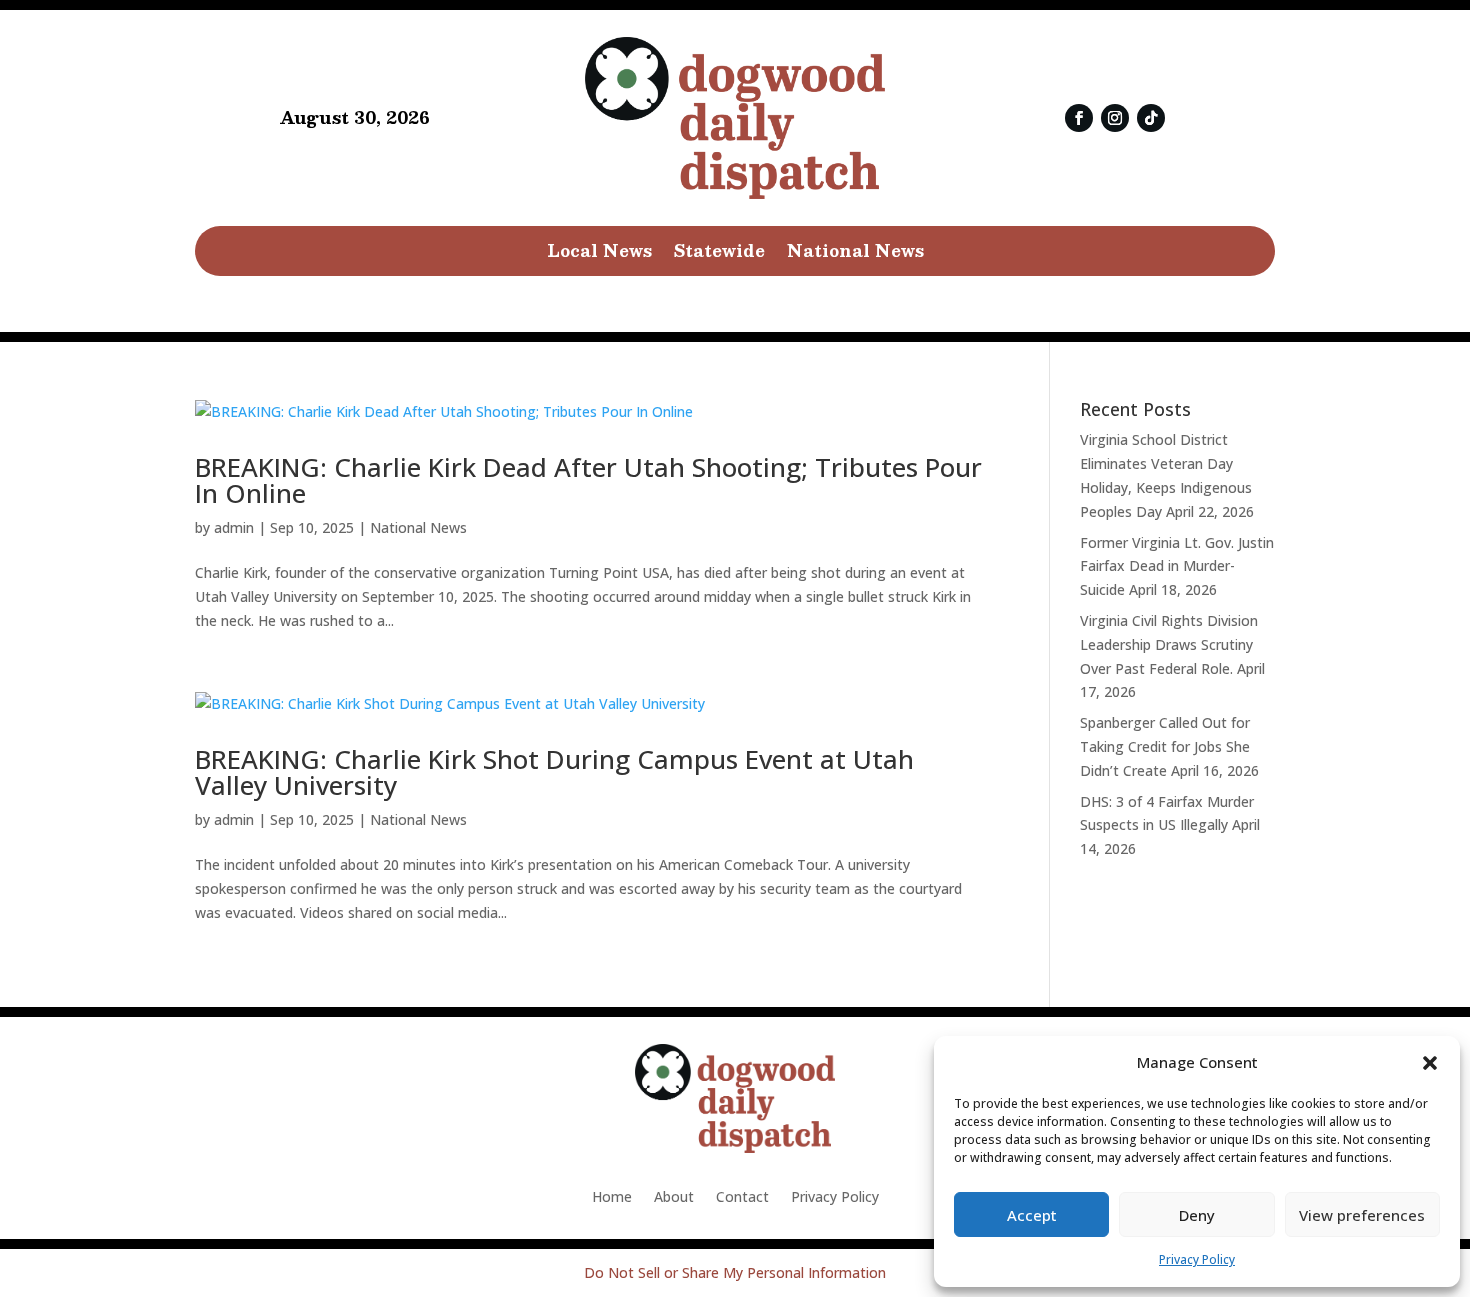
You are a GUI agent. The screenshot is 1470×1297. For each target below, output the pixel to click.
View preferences (1362, 1215)
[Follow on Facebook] (1079, 118)
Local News (599, 254)
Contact (742, 1198)
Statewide (719, 254)
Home (612, 1198)
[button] (1430, 1063)
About (674, 1198)
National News (855, 254)
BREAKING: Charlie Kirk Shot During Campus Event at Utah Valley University (554, 772)
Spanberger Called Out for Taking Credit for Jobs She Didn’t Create (1165, 746)
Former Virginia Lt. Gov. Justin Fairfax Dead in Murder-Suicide (1177, 566)
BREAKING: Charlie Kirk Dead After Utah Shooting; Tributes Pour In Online (588, 480)
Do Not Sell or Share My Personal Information (735, 1272)
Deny (1197, 1215)
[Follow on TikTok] (1151, 118)
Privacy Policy (1197, 1259)
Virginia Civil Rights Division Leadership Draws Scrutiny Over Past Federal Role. (1169, 644)
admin (234, 527)
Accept (1032, 1215)
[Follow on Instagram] (1115, 118)
